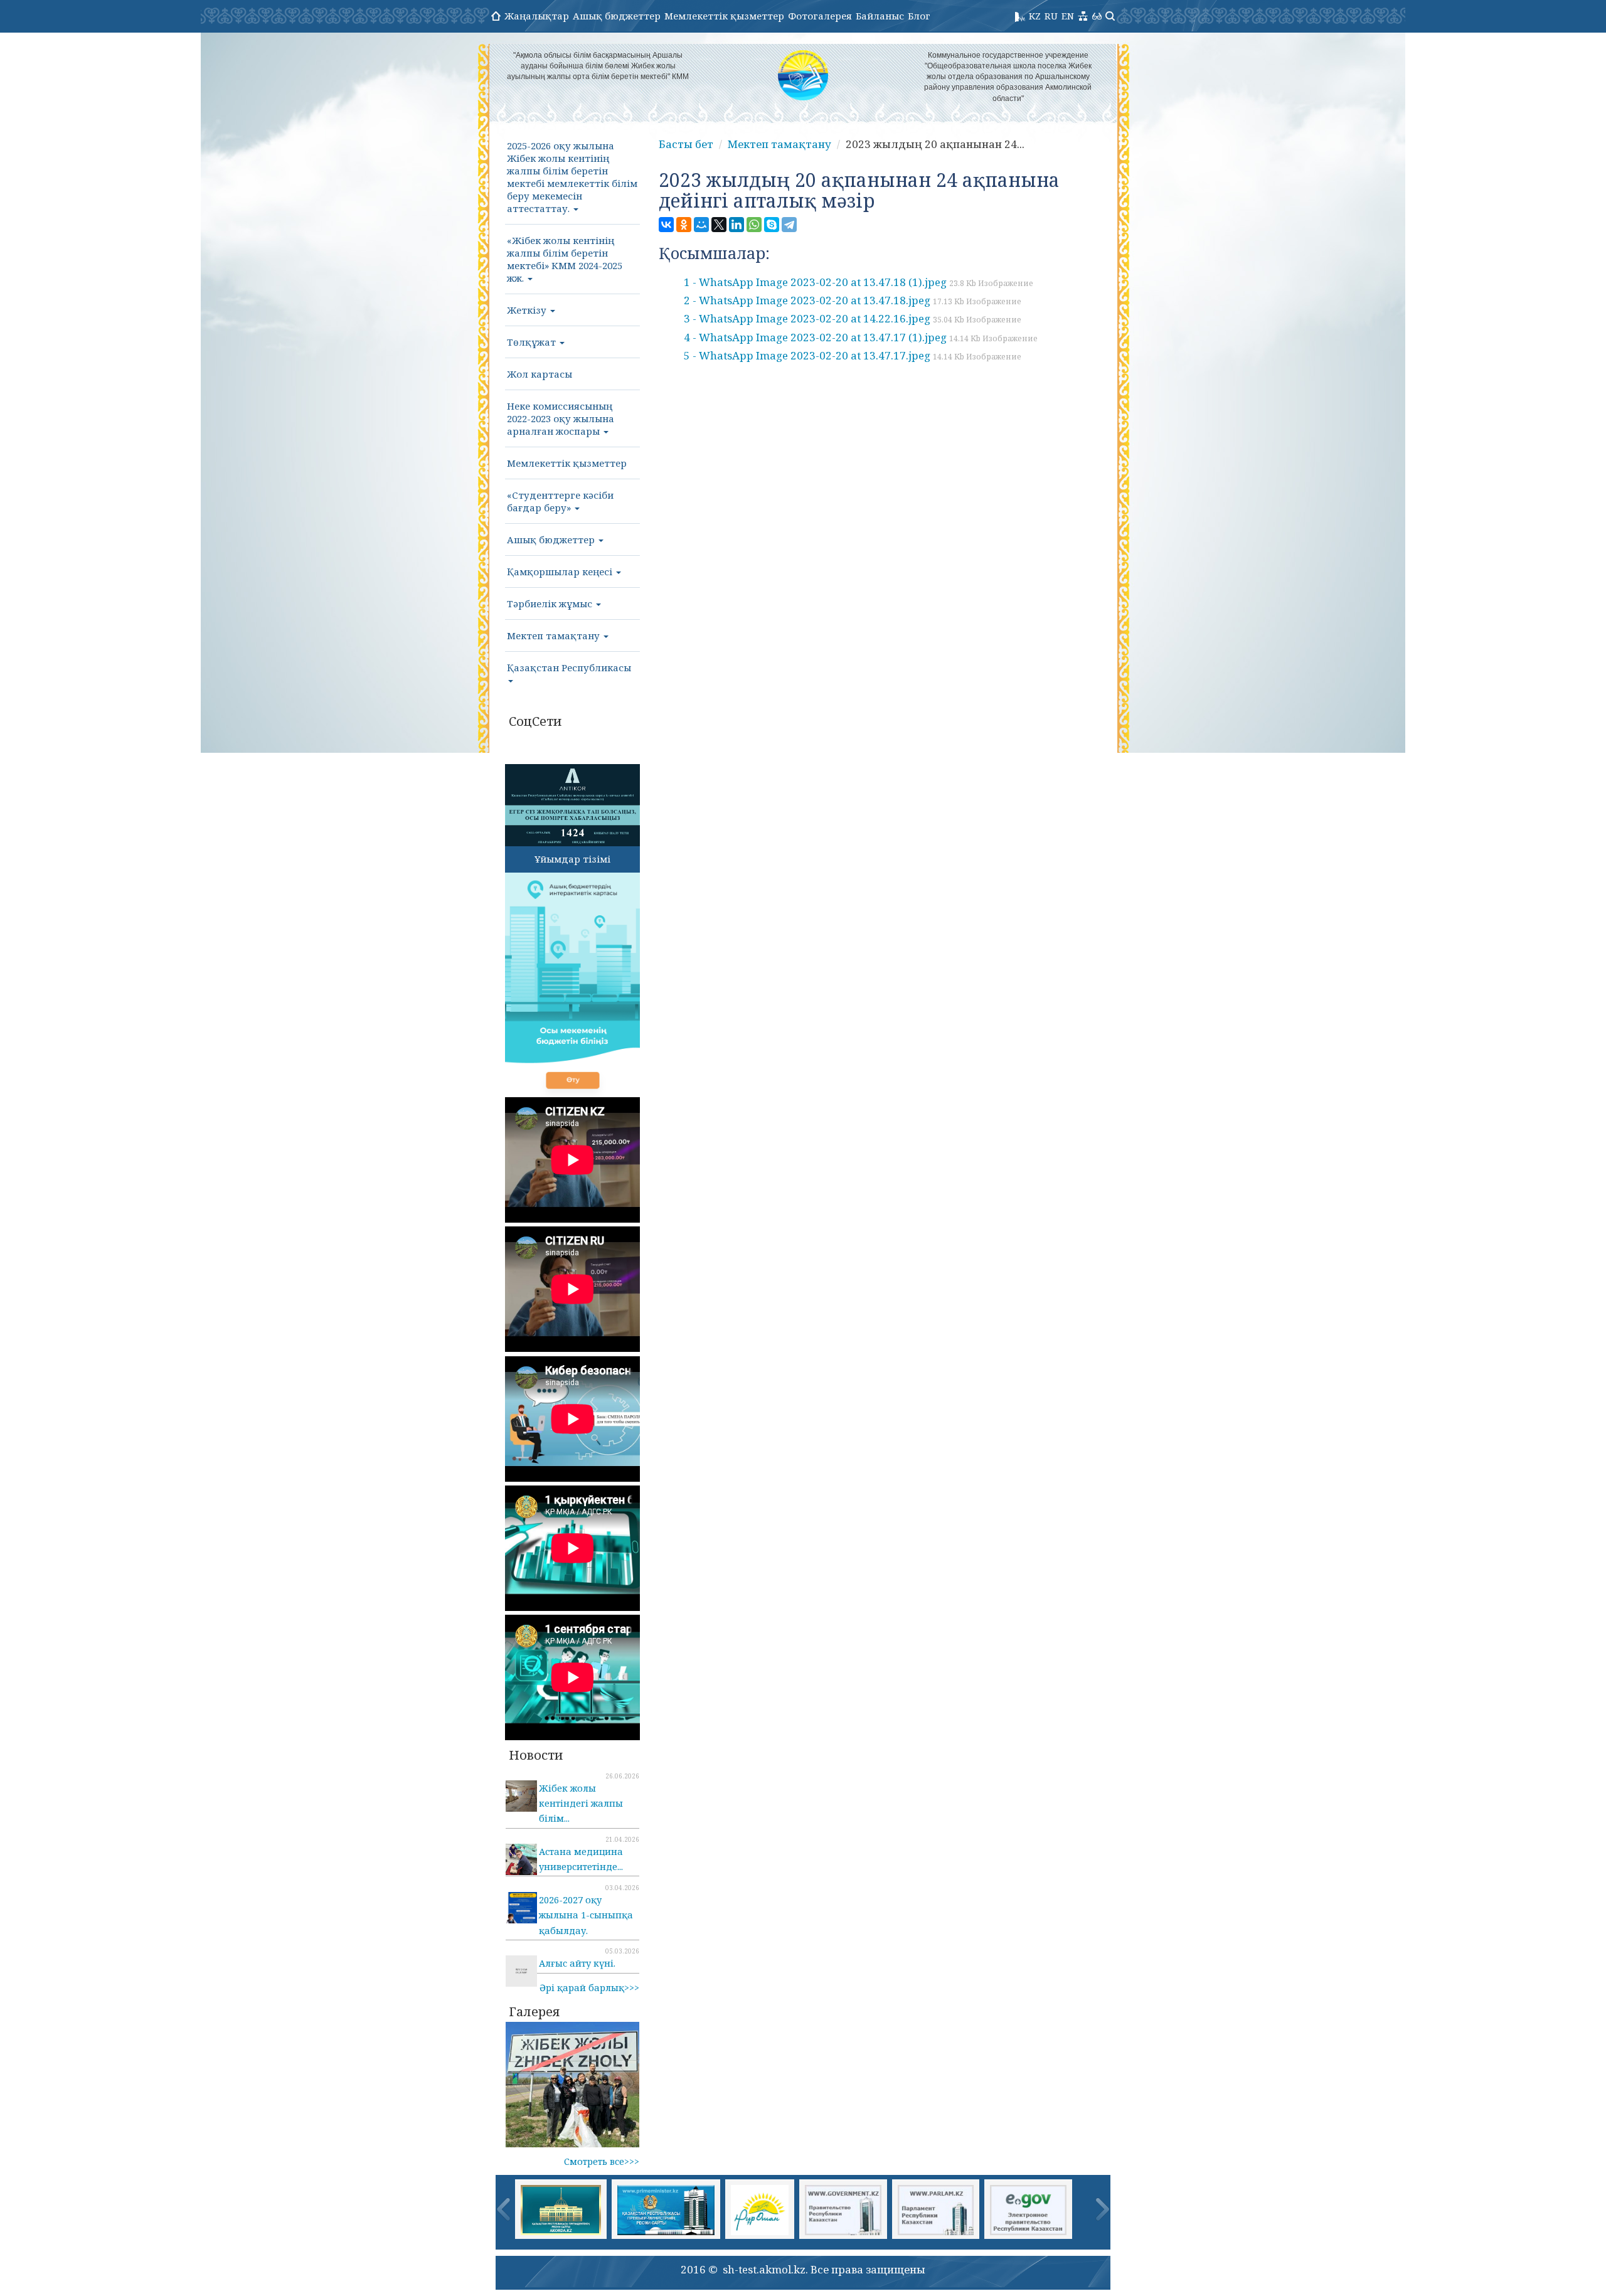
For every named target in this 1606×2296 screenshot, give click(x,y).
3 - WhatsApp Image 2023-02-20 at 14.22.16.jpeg (853, 318)
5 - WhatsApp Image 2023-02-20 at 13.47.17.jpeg (853, 355)
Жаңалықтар (537, 16)
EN (1068, 16)
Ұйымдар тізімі (572, 859)
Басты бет (686, 144)
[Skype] (772, 225)
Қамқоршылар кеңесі (561, 571)
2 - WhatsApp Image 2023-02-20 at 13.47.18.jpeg (853, 300)
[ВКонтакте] (666, 225)
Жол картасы (540, 374)
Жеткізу (528, 310)
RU (1051, 16)
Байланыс (880, 16)
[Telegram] (789, 225)
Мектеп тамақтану (555, 635)
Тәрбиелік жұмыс (551, 603)
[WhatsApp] (754, 225)
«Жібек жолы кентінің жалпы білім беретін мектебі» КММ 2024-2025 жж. (565, 259)
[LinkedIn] (737, 225)
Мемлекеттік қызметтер (724, 16)
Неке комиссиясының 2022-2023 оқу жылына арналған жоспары (561, 418)
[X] (719, 225)
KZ (1035, 16)
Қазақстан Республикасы (569, 667)
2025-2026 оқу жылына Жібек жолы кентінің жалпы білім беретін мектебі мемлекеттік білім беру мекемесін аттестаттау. (572, 177)
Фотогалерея (820, 16)
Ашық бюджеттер (617, 16)
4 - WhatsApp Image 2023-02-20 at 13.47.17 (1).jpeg (861, 337)
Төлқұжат (533, 342)
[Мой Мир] (701, 225)
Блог (919, 16)
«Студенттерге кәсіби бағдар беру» (560, 501)
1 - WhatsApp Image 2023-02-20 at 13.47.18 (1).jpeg (859, 282)
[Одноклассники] (684, 225)
